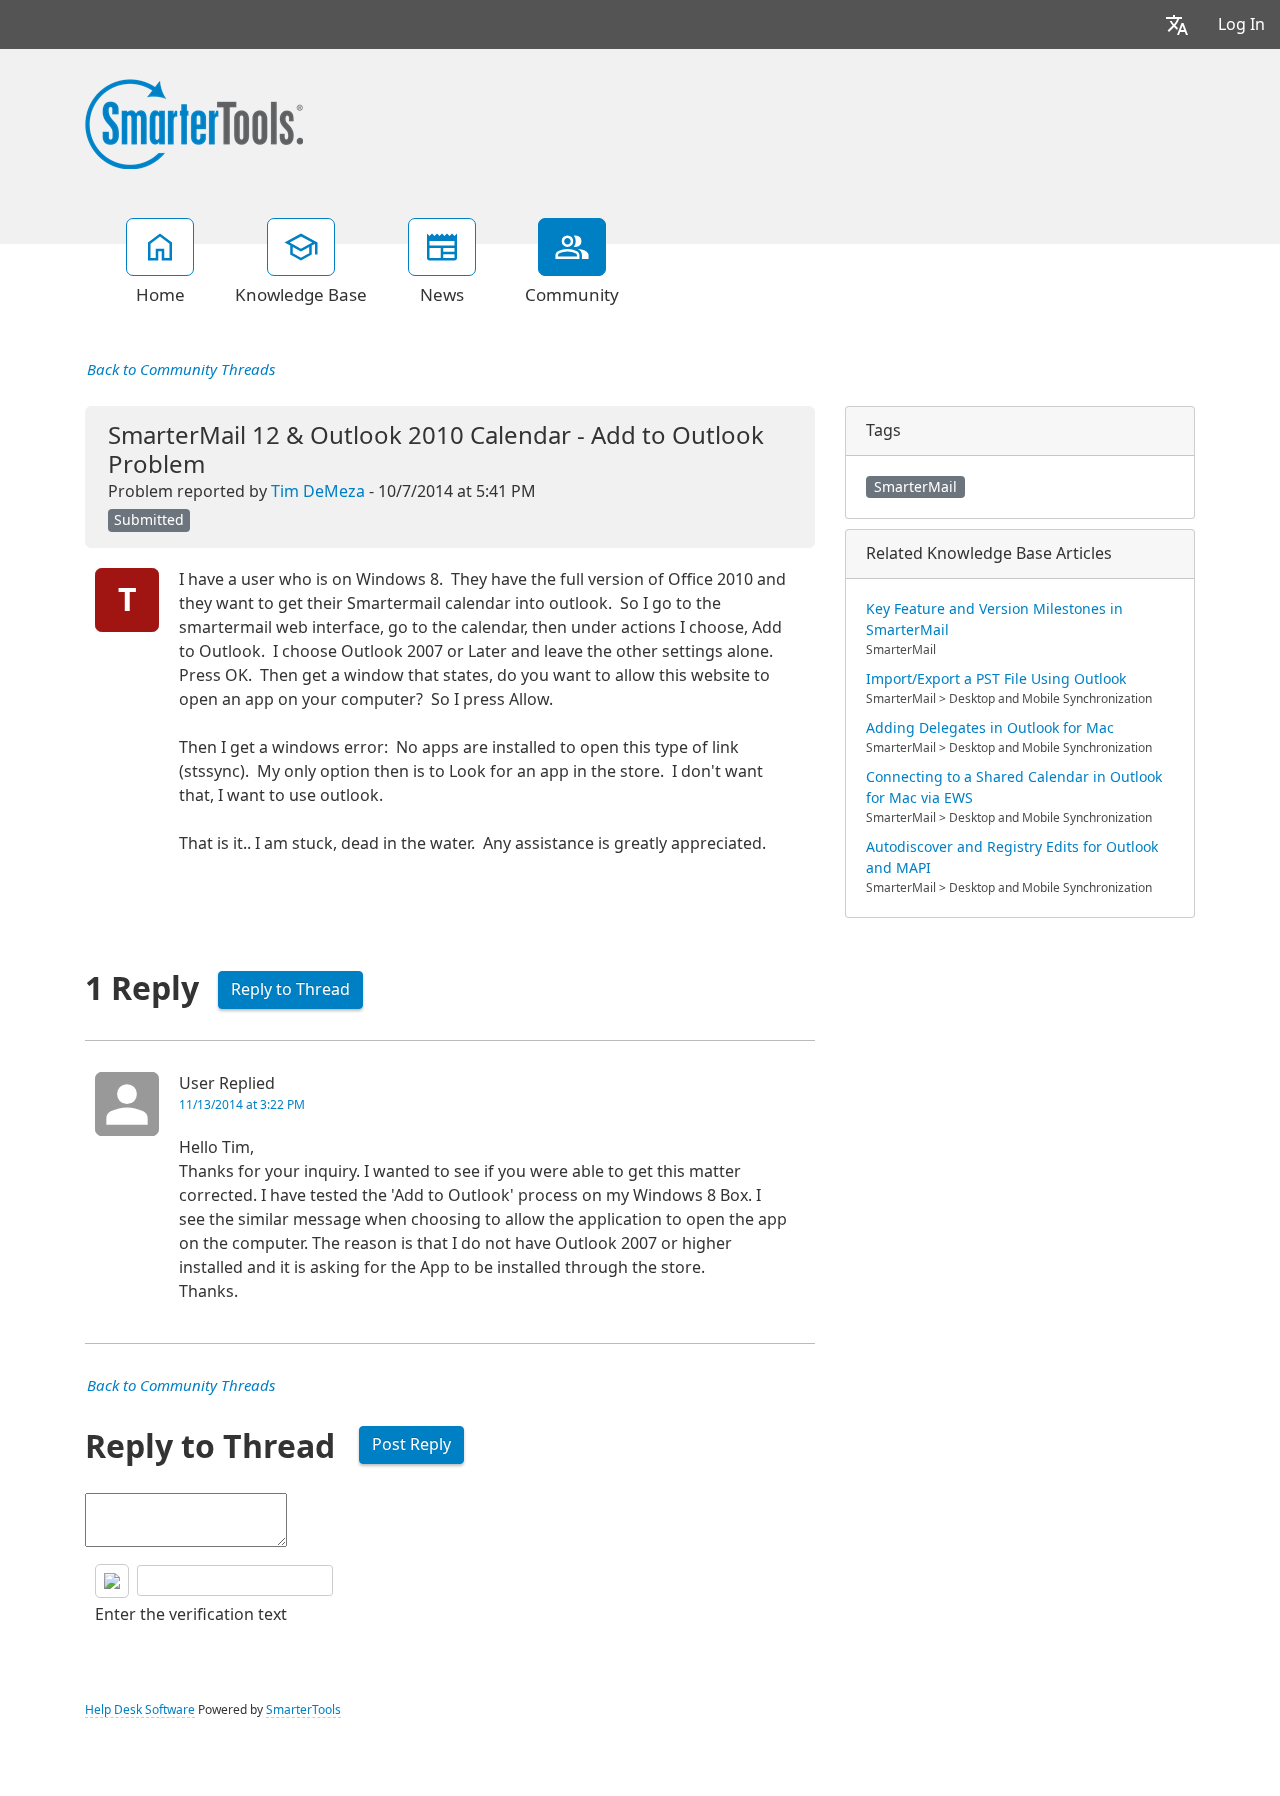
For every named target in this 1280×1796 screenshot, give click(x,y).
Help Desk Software (140, 1710)
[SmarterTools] (194, 122)
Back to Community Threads (181, 370)
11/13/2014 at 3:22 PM (242, 1105)
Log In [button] (1241, 24)
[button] (1177, 24)
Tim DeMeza (318, 491)
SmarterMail (915, 487)
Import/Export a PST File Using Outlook (996, 679)
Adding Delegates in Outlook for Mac (990, 728)
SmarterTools (303, 1710)
